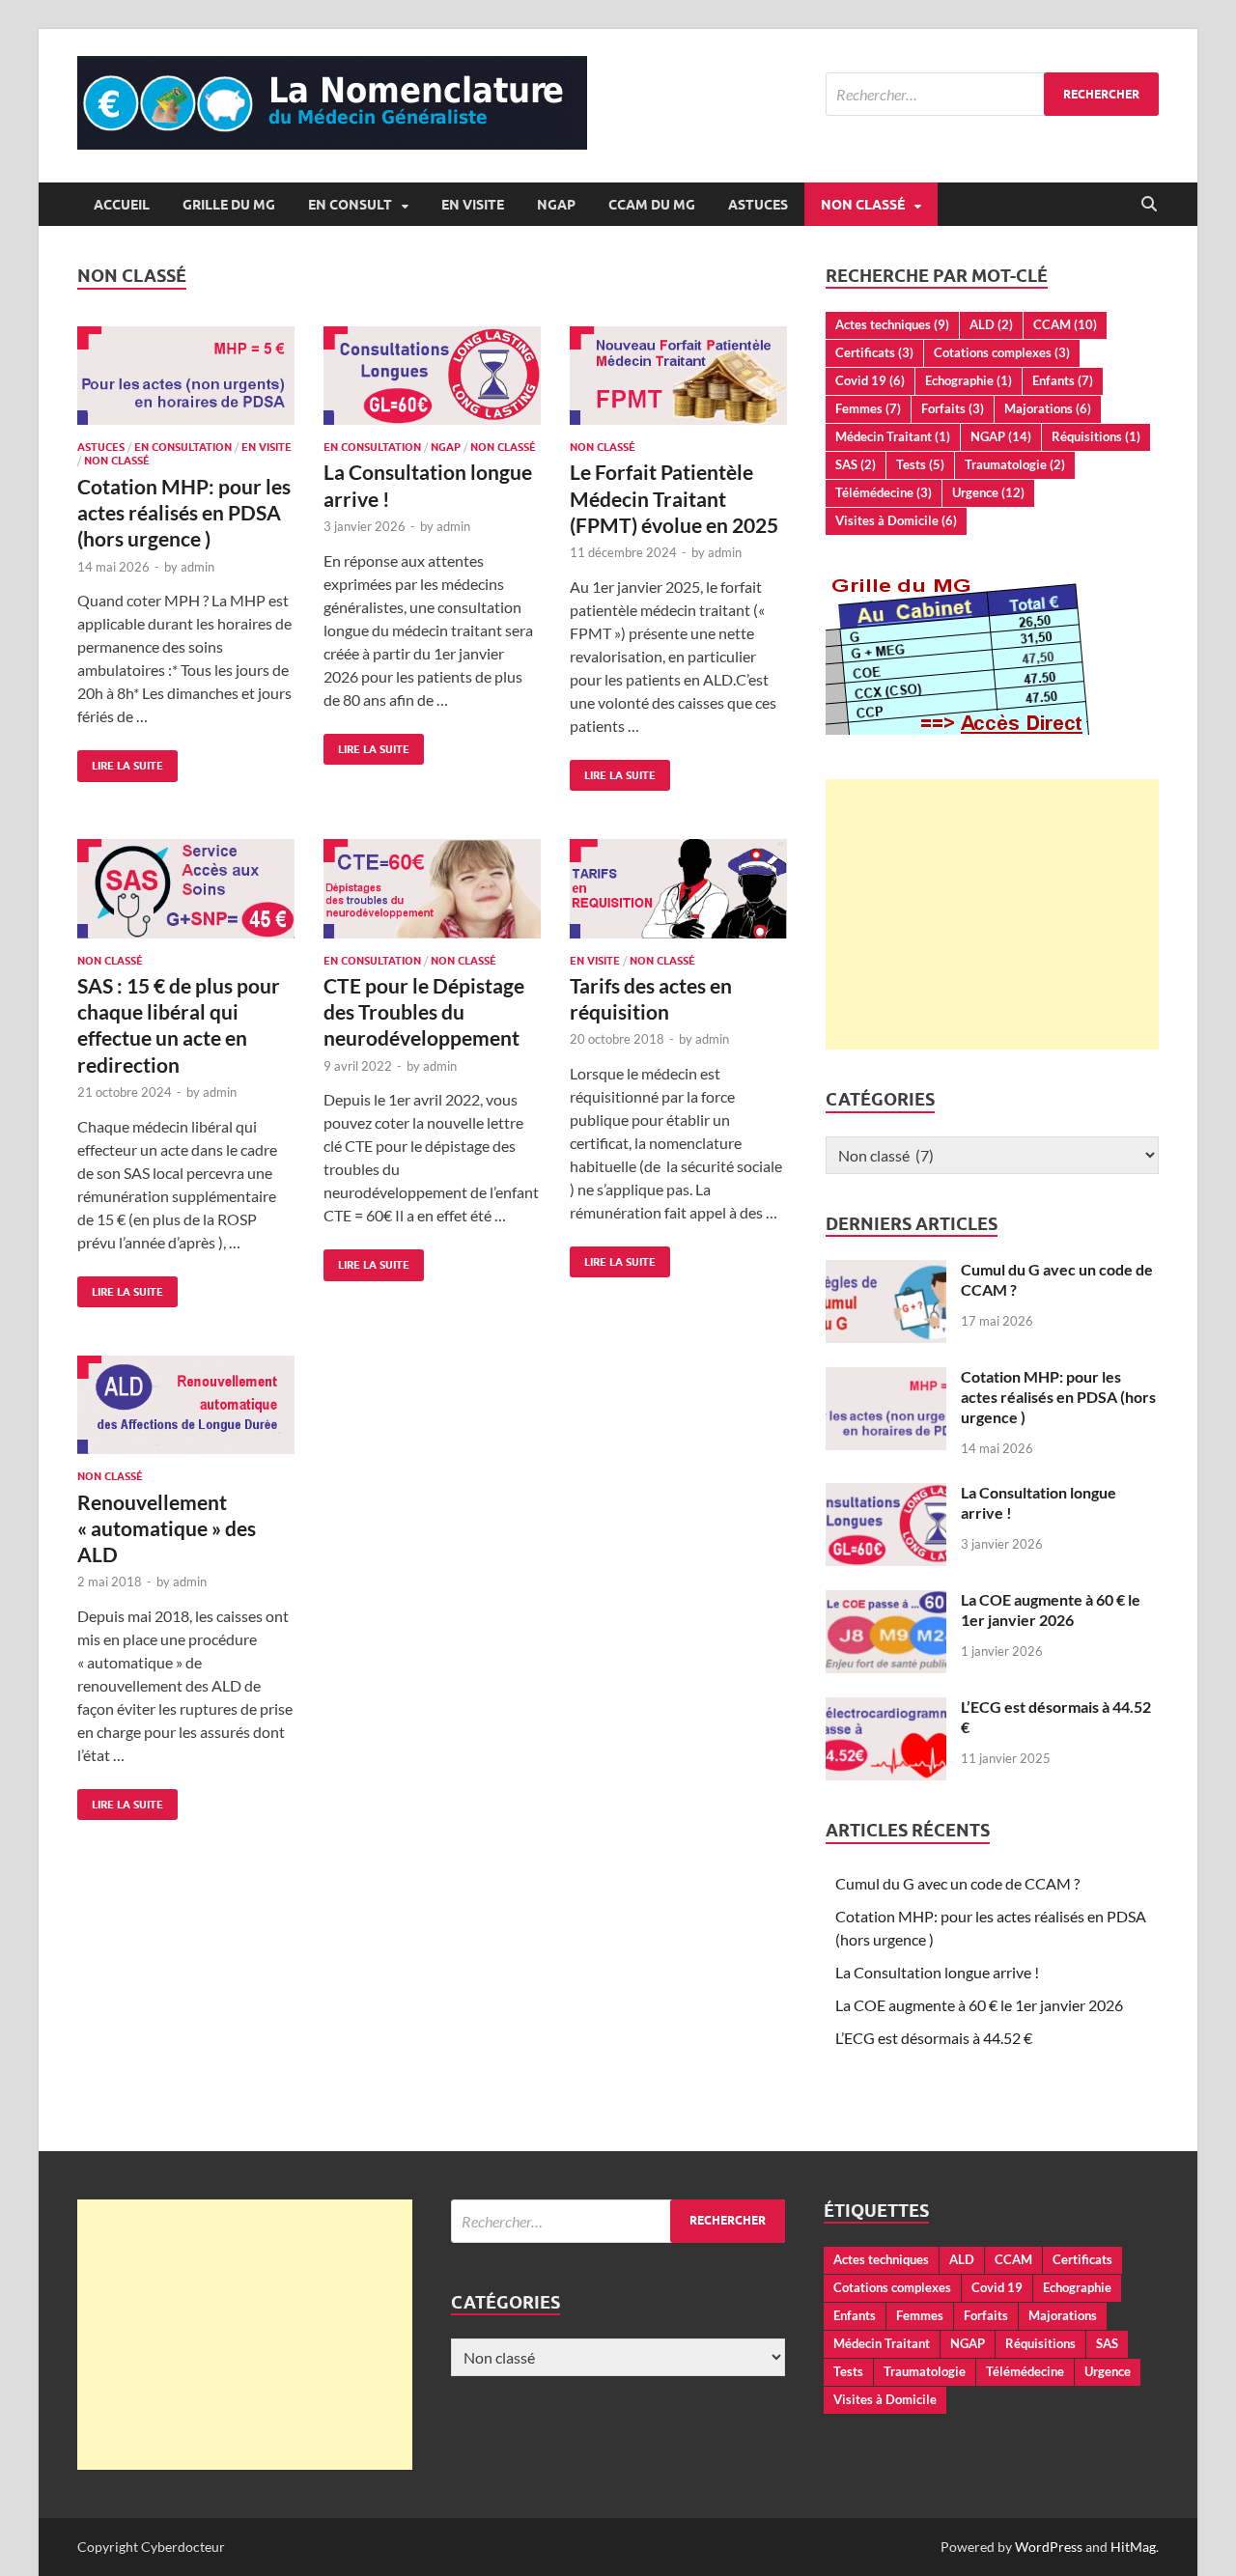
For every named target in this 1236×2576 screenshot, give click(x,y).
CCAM (1065, 324)
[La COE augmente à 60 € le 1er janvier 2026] (886, 1601)
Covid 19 (870, 380)
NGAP (556, 205)
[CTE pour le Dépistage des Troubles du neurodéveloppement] (432, 888)
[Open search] (1149, 205)
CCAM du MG (652, 205)
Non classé (863, 205)
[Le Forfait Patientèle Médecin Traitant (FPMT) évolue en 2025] (678, 376)
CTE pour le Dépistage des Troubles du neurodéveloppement (424, 1012)
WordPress (1049, 2547)
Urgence (988, 492)
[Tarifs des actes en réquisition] (678, 888)
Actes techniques (892, 324)
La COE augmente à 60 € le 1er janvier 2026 (1051, 1610)
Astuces (758, 205)
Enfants (1063, 380)
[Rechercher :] (992, 94)
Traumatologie (1015, 464)
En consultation (183, 447)
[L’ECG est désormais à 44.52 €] (886, 1708)
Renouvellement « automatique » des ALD (167, 1528)
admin (197, 567)
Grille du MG (229, 205)
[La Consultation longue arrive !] (432, 376)
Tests (920, 464)
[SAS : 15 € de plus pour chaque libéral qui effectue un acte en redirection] (186, 888)
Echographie (969, 380)
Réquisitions (1096, 436)
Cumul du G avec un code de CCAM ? (957, 1883)
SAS (856, 464)
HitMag (1133, 2547)
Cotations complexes (1002, 352)
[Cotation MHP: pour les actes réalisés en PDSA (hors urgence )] (186, 376)
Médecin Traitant (893, 436)
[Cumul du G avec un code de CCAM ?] (886, 1271)
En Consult (350, 205)
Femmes (868, 408)
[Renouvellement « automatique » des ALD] (186, 1405)
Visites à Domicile (896, 520)
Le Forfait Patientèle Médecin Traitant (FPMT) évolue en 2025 (674, 498)
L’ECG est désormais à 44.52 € (934, 2038)
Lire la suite (120, 761)
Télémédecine (884, 492)
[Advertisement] (992, 914)
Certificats (874, 352)
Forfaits (953, 408)
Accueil (122, 205)
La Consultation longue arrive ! (937, 1972)
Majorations (1048, 408)
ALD (991, 324)
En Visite (473, 205)
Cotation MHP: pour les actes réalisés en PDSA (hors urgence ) (184, 513)
